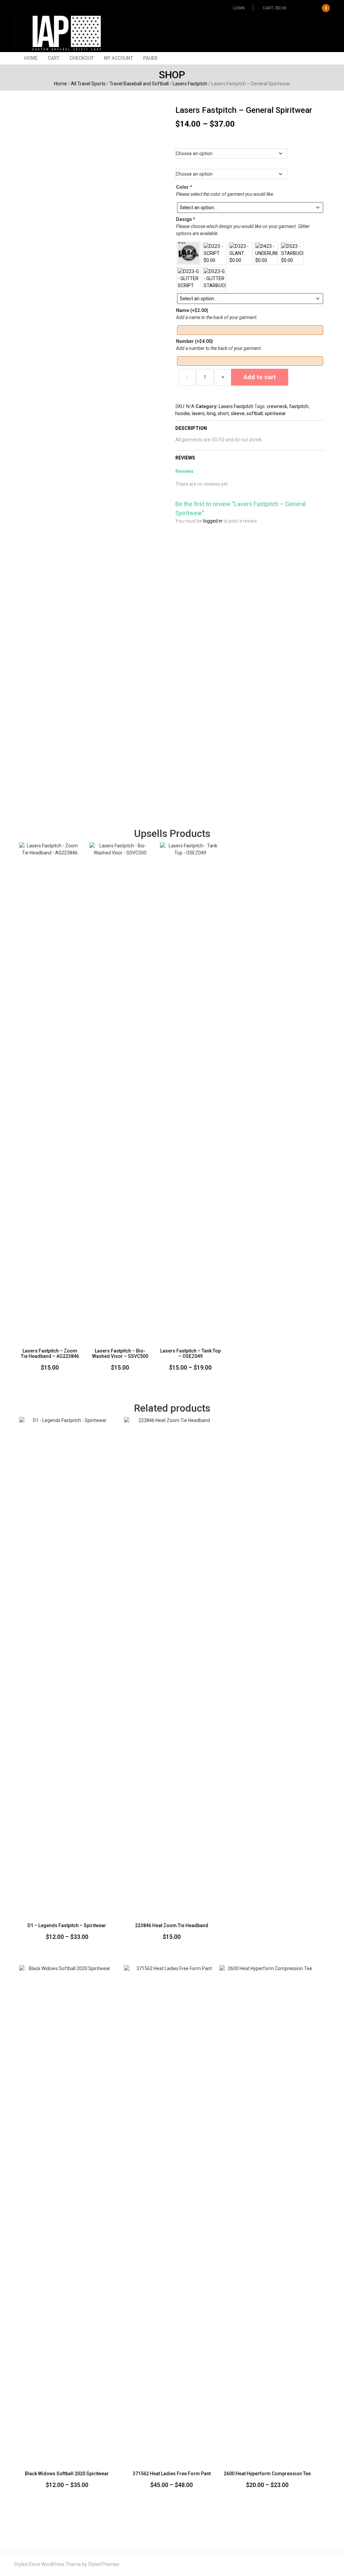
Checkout (82, 58)
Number (195, 341)
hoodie (183, 413)
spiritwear (275, 413)
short (223, 413)
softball (255, 413)
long (211, 413)
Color (184, 187)
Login (239, 8)
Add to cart (260, 377)
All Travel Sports (88, 84)
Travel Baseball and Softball (139, 84)
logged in (213, 521)
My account (118, 58)
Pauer (150, 58)
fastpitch (299, 406)
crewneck (277, 406)
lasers (198, 413)
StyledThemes (104, 2564)
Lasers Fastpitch (190, 84)
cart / (295, 8)
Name (192, 310)
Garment (250, 142)
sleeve (238, 413)
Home (31, 58)
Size (250, 163)
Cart (54, 58)
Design (185, 219)
